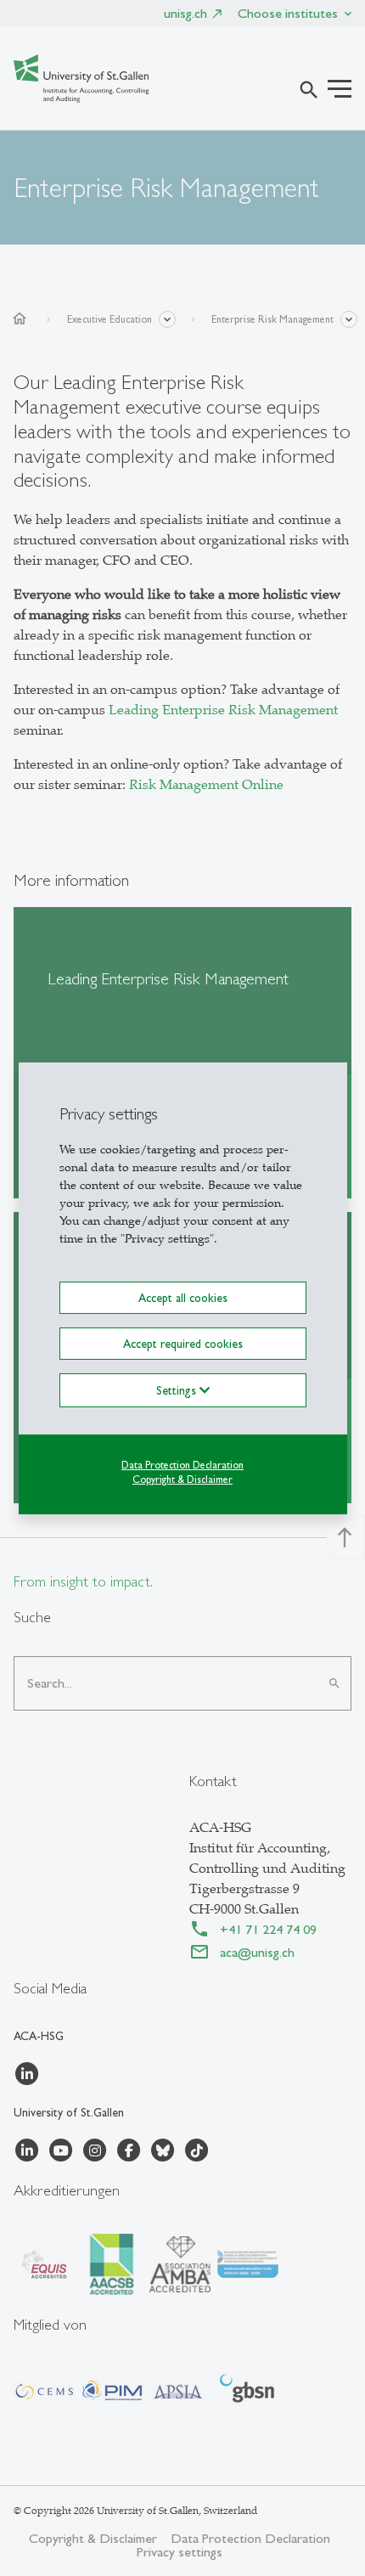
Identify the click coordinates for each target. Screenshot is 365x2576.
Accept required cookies (183, 1344)
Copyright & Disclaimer (182, 1480)
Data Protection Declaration (182, 1465)
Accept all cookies (183, 1297)
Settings (178, 1390)
